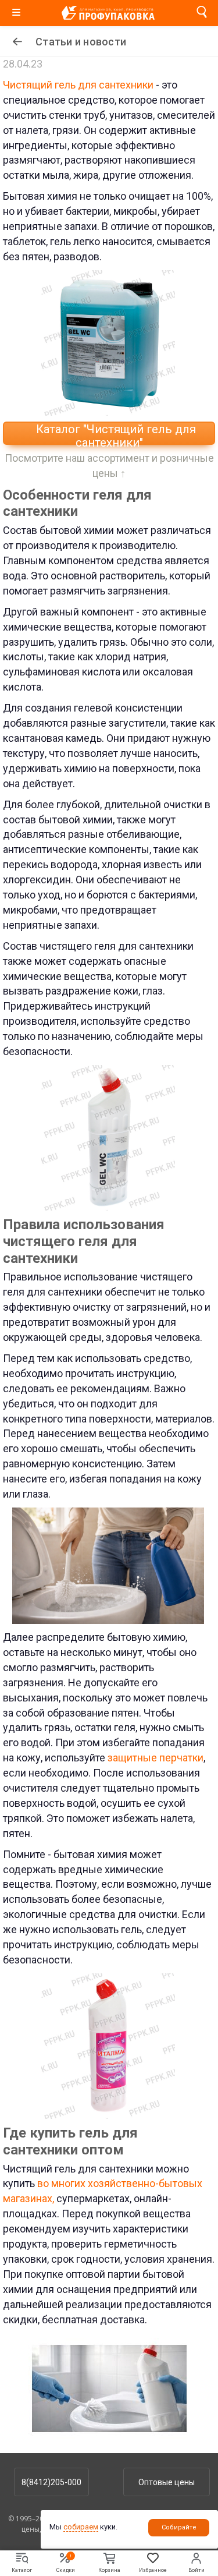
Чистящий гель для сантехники (79, 85)
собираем (81, 2527)
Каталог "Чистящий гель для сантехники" (115, 434)
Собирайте (179, 2527)
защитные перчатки (154, 1758)
